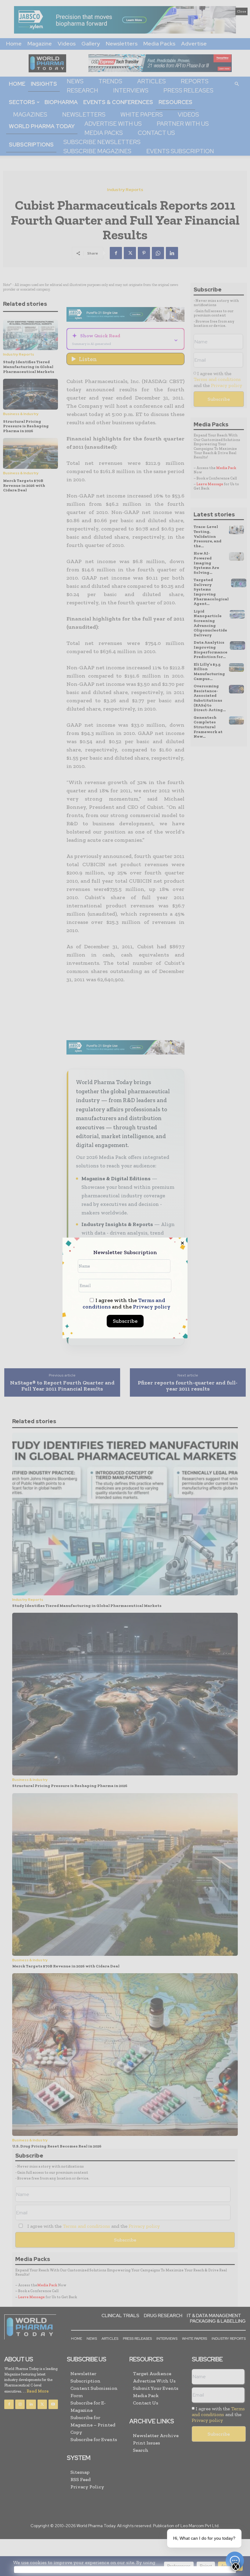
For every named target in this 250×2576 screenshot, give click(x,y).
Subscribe (125, 1321)
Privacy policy (152, 1307)
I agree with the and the (127, 1304)
